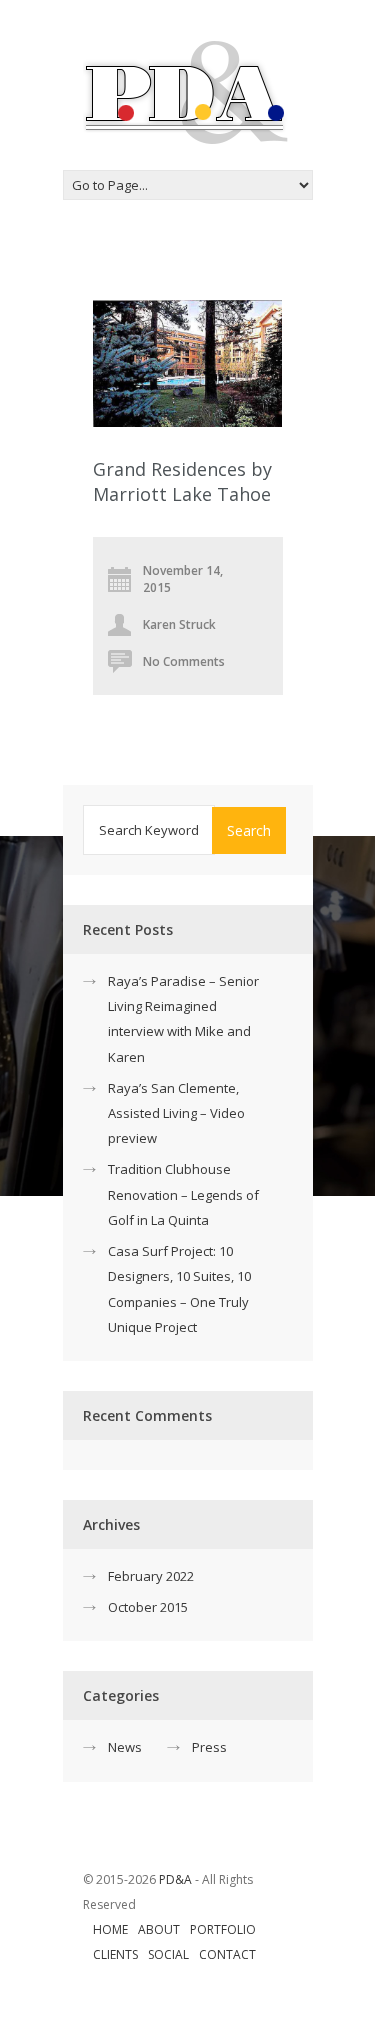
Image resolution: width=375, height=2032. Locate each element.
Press (209, 1747)
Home (110, 1929)
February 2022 (151, 1576)
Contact (227, 1954)
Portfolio (223, 1929)
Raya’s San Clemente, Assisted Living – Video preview (176, 1113)
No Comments (184, 661)
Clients (115, 1954)
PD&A (175, 1879)
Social (168, 1954)
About (159, 1929)
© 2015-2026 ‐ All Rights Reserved (168, 1892)
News (125, 1747)
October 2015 (148, 1607)
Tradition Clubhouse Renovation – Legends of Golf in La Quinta (183, 1194)
